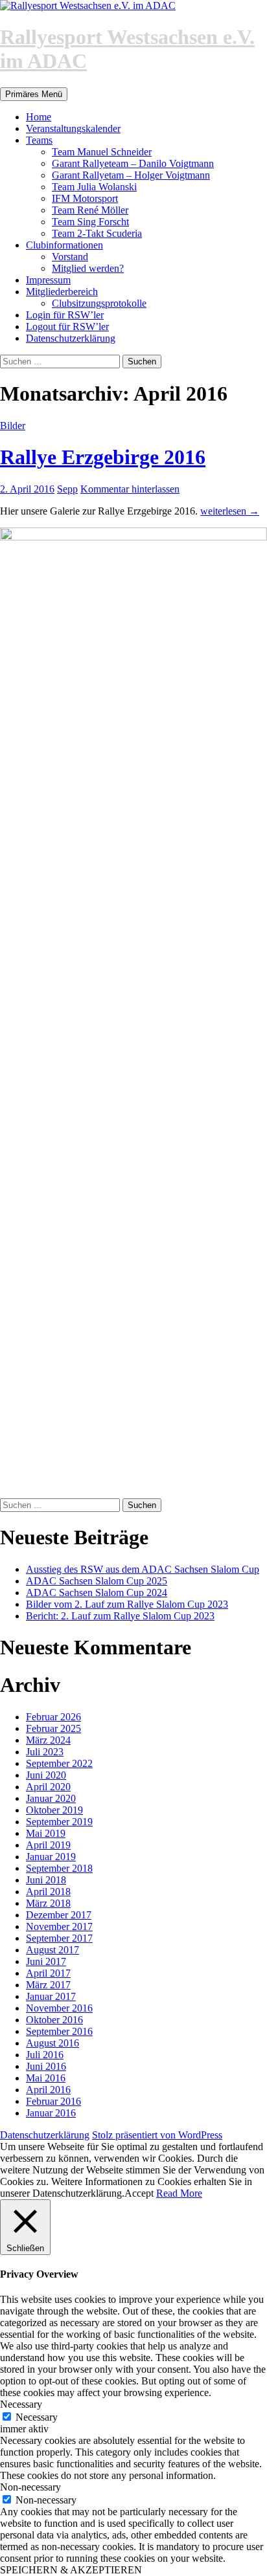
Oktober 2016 (54, 2020)
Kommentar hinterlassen (130, 489)
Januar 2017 (51, 1996)
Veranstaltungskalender (73, 128)
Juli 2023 (45, 1752)
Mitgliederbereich (62, 292)
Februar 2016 (53, 2101)
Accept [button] (139, 2193)
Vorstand (70, 257)
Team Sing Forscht (90, 222)
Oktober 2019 (54, 1810)
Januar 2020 (51, 1798)
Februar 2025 (53, 1728)
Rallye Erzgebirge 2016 (103, 457)
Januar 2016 (51, 2113)
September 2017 (59, 1938)
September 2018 (59, 1868)
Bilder (13, 426)
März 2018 (48, 1903)
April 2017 (48, 1973)
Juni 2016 (46, 2066)
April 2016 (48, 2090)
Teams (39, 140)
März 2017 (48, 1985)
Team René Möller (90, 210)
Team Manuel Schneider (102, 152)
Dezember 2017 (59, 1915)
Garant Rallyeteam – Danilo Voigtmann (133, 163)
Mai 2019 (46, 1833)
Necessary (37, 2417)
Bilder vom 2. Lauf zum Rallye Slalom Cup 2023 (127, 1604)
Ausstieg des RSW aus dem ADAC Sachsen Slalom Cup (143, 1569)
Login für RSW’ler (65, 315)
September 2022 (59, 1763)
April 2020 (48, 1787)
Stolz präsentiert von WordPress (157, 2135)
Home (39, 117)
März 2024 (48, 1740)
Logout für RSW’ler (67, 327)
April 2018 (48, 1892)
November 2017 (59, 1926)
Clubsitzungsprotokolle (99, 303)
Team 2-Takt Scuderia (97, 233)
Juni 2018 (46, 1880)
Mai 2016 (46, 2078)
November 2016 (59, 2008)
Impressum (48, 280)
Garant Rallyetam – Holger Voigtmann (131, 175)
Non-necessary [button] (30, 2487)
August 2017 (52, 1950)
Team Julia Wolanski (94, 187)
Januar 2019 (51, 1857)
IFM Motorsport (85, 198)
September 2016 (59, 2031)
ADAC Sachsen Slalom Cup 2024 (97, 1593)
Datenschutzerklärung (71, 338)
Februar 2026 (53, 1717)
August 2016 (52, 2043)
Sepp (67, 489)
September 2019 (59, 1822)
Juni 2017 (46, 1961)
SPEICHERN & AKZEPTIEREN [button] (71, 2570)
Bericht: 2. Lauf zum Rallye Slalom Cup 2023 (120, 1616)
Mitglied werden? (88, 268)
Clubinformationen (64, 245)
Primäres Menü (34, 94)
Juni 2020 (46, 1775)
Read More (179, 2193)
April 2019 (48, 1845)
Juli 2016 (45, 2055)
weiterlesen (230, 511)
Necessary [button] (21, 2404)
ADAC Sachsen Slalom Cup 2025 (97, 1581)
